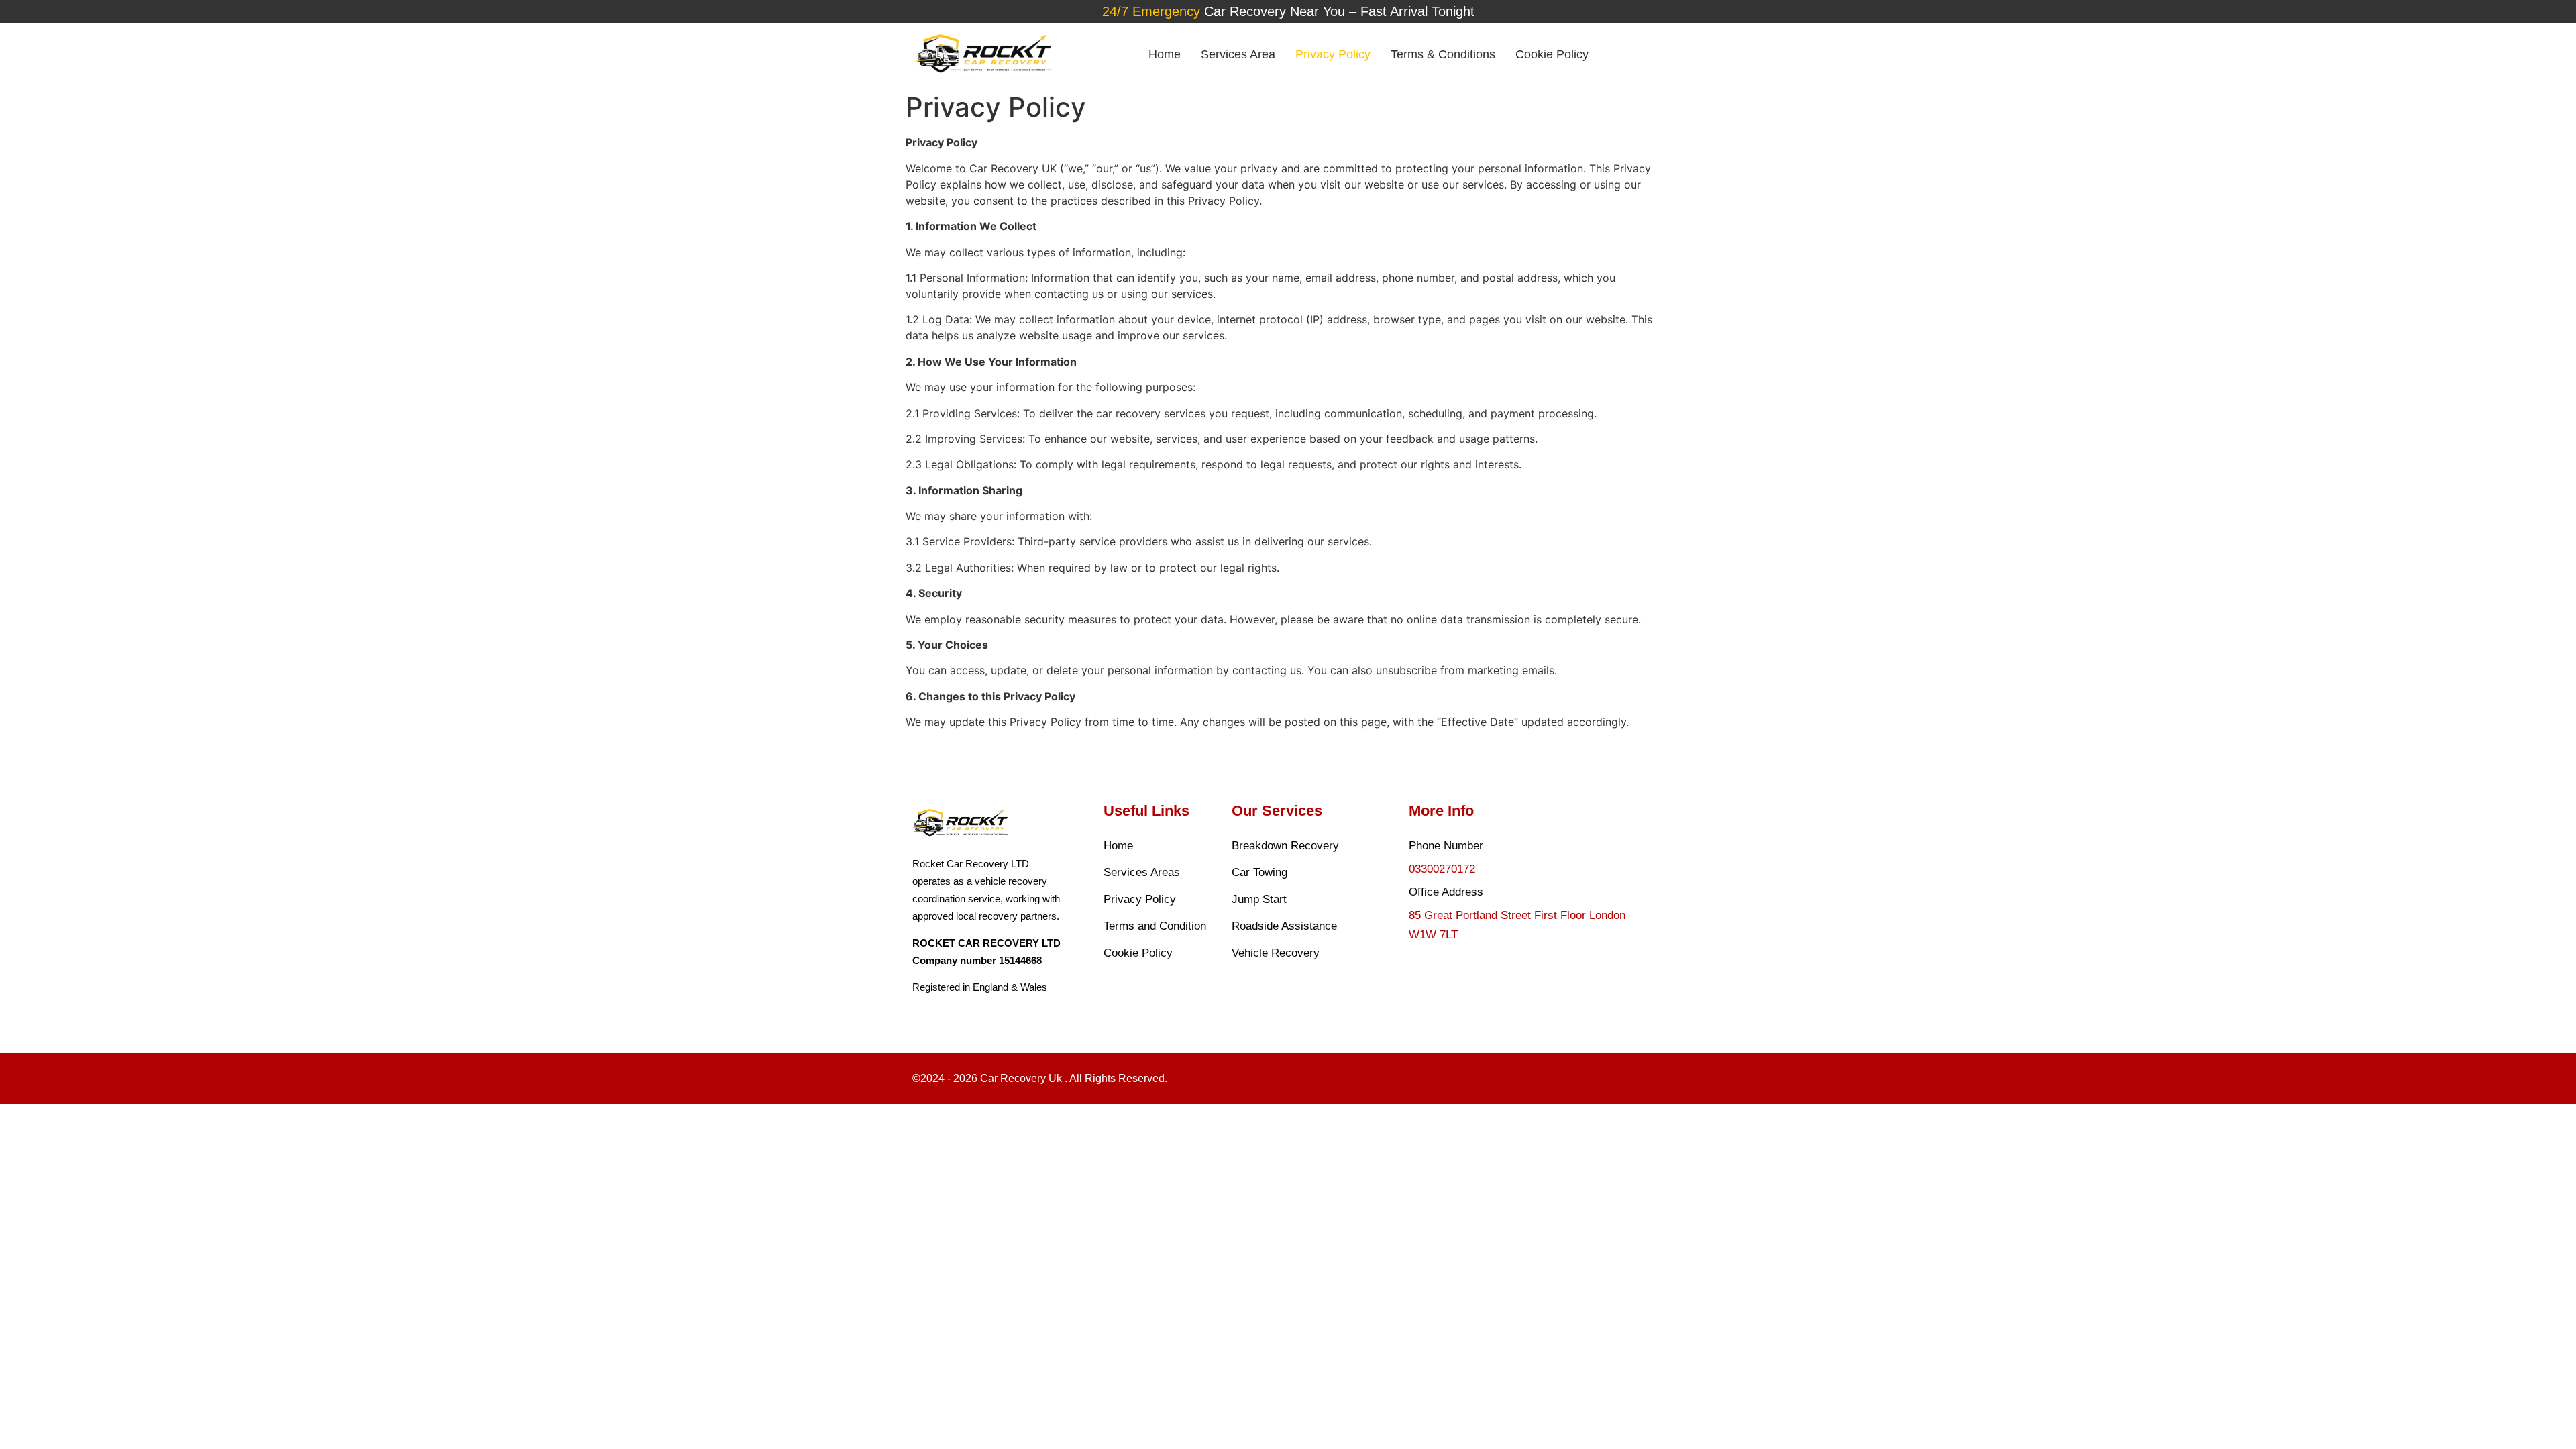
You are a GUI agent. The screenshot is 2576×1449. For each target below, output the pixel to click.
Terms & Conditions (1443, 54)
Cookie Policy (1552, 54)
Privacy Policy (1333, 54)
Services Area (1238, 54)
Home (1165, 54)
